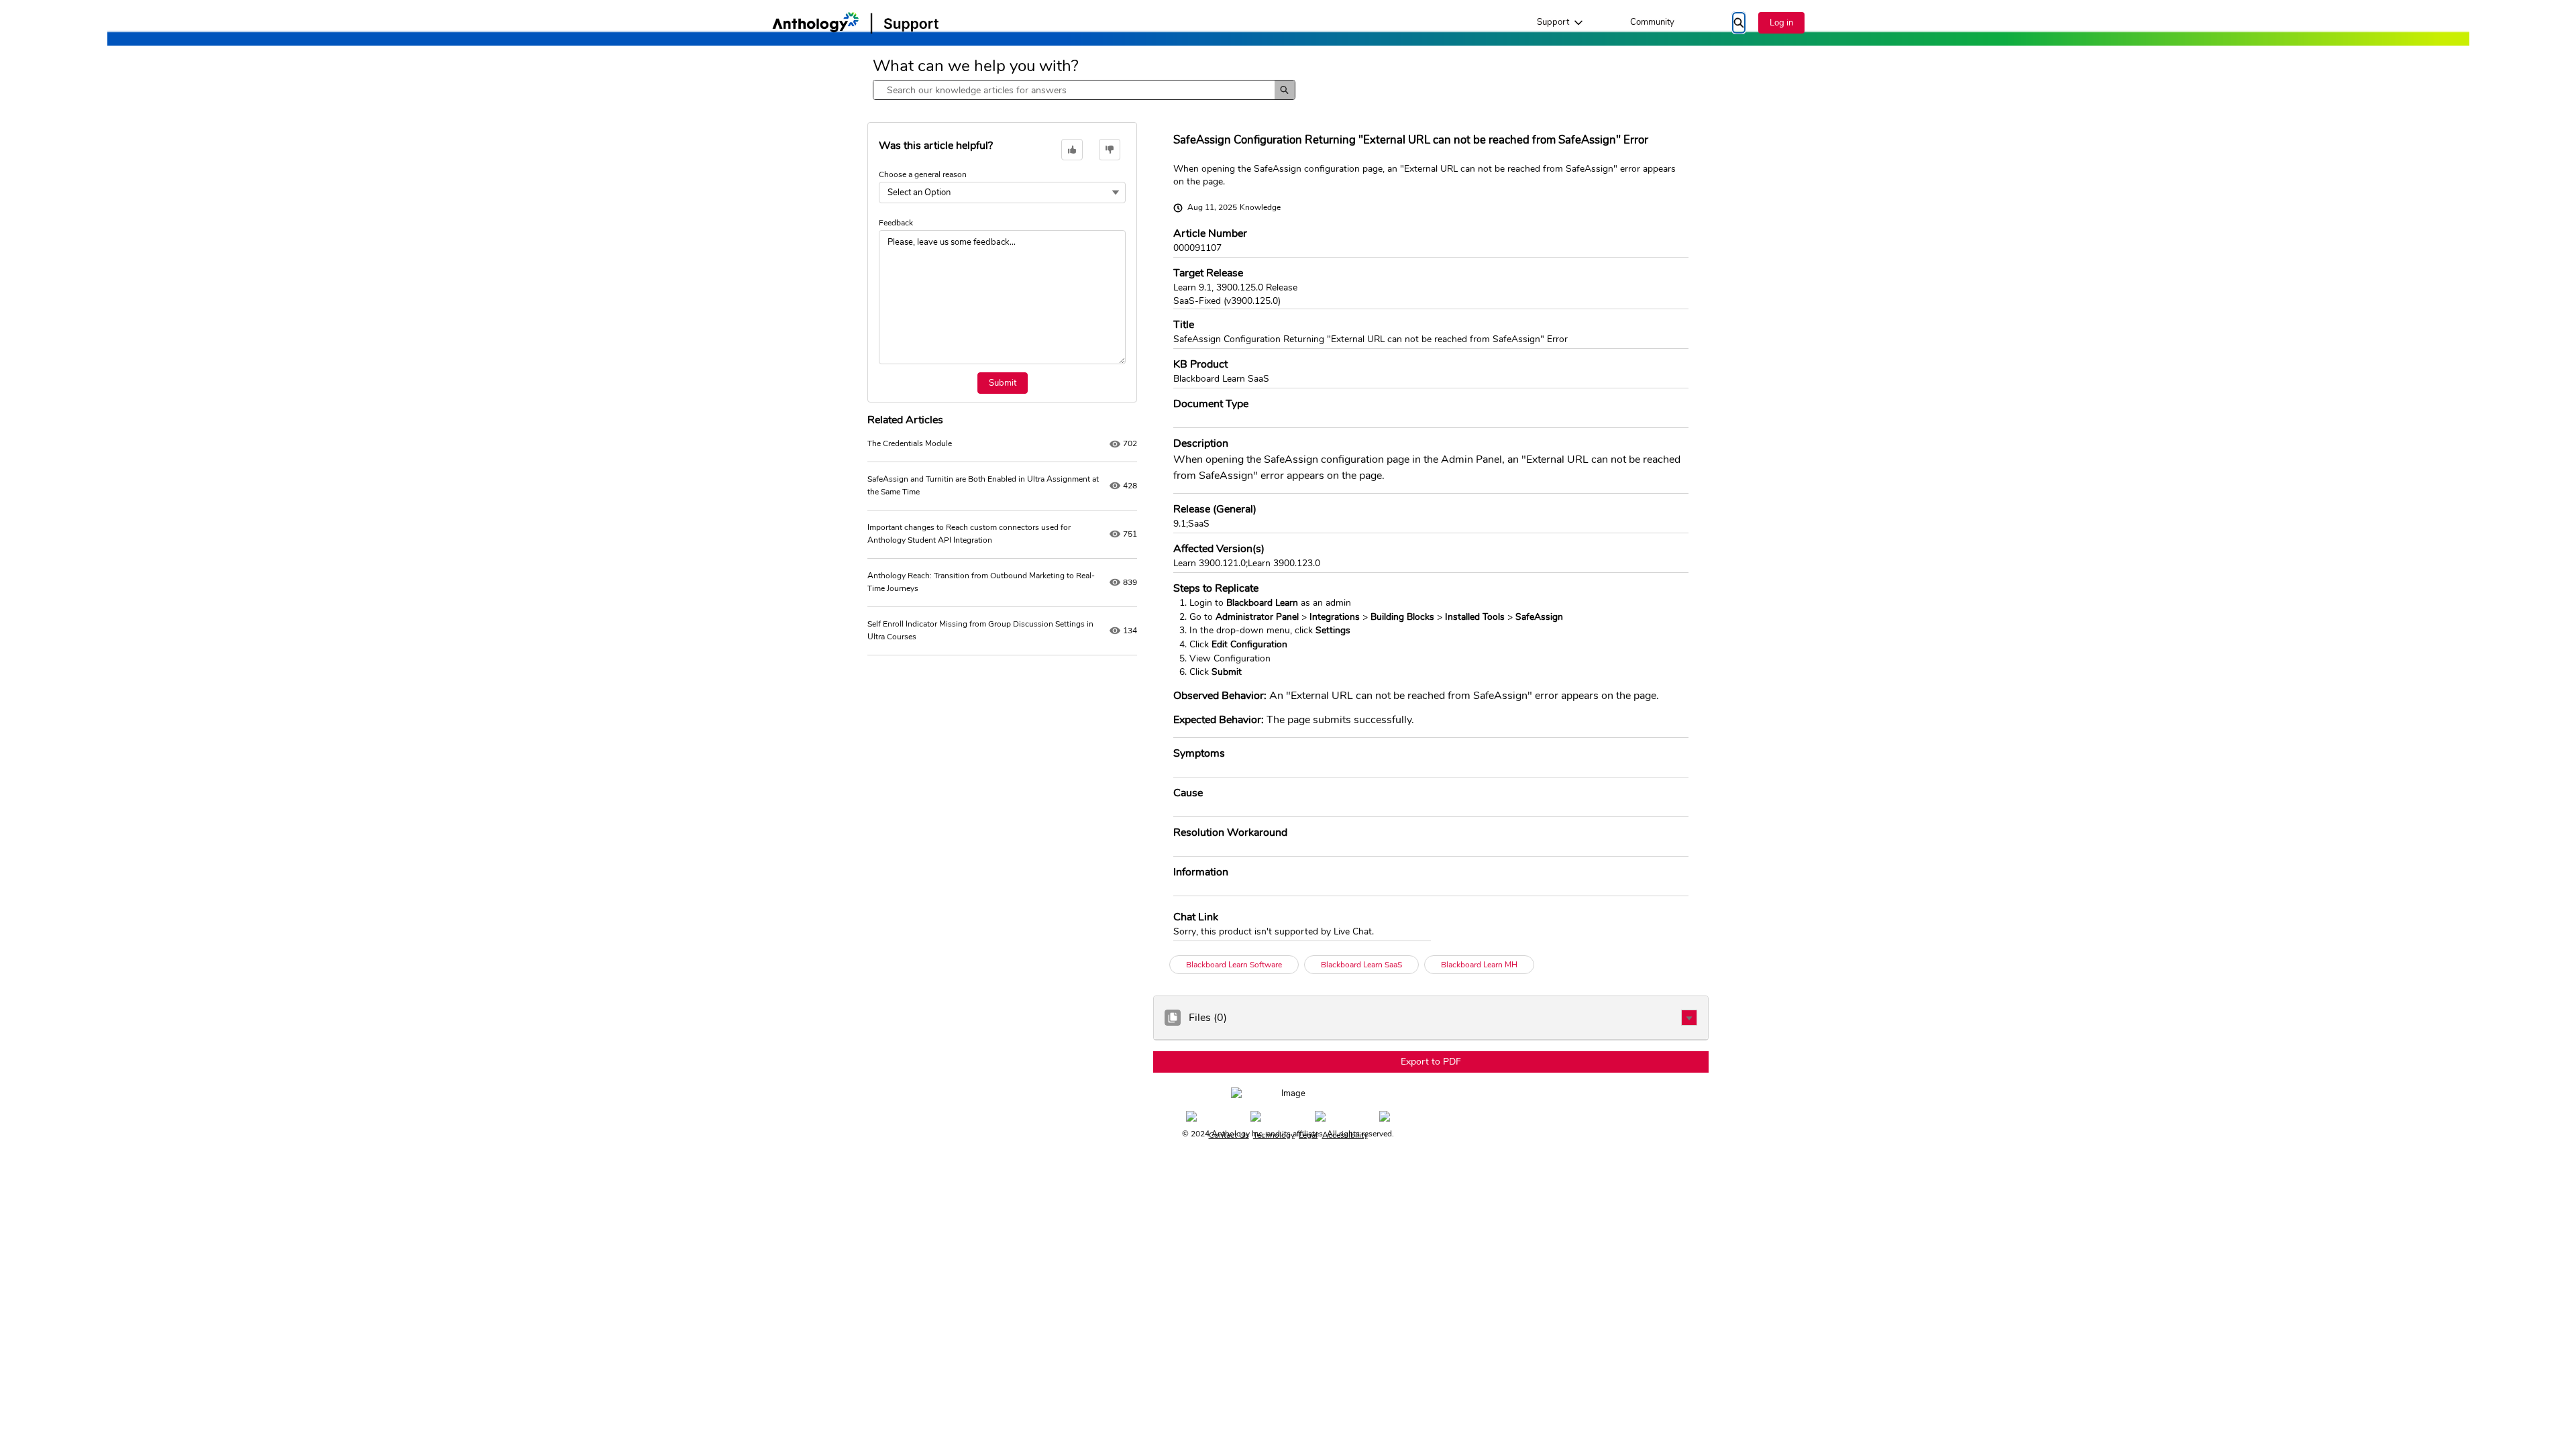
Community (1652, 22)
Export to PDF (1431, 1062)
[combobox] (1074, 90)
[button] (1689, 1018)
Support (1553, 22)
